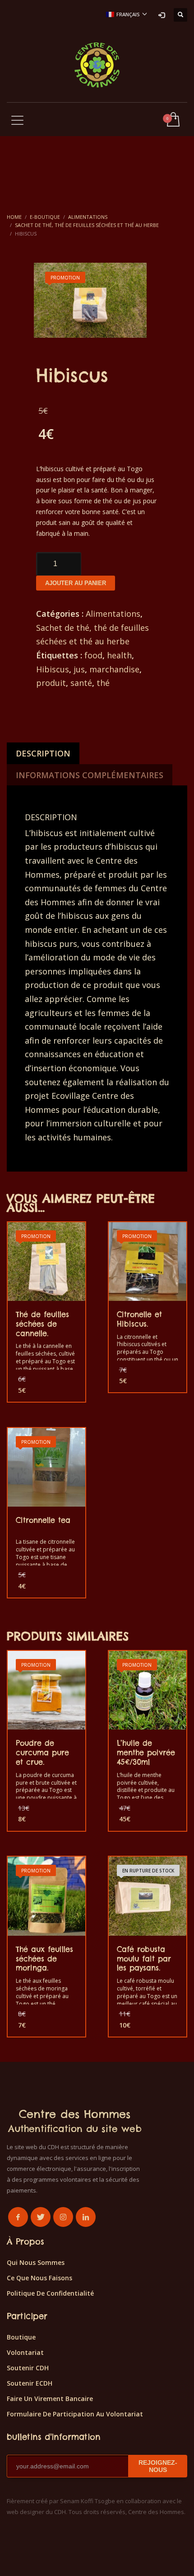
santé (81, 683)
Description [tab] (43, 753)
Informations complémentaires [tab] (90, 775)
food (93, 655)
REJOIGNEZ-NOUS (158, 2466)
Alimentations (113, 614)
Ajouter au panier (76, 583)
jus (79, 669)
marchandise (114, 669)
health (119, 655)
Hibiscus (53, 669)
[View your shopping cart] (173, 120)
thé (103, 683)
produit (51, 683)
